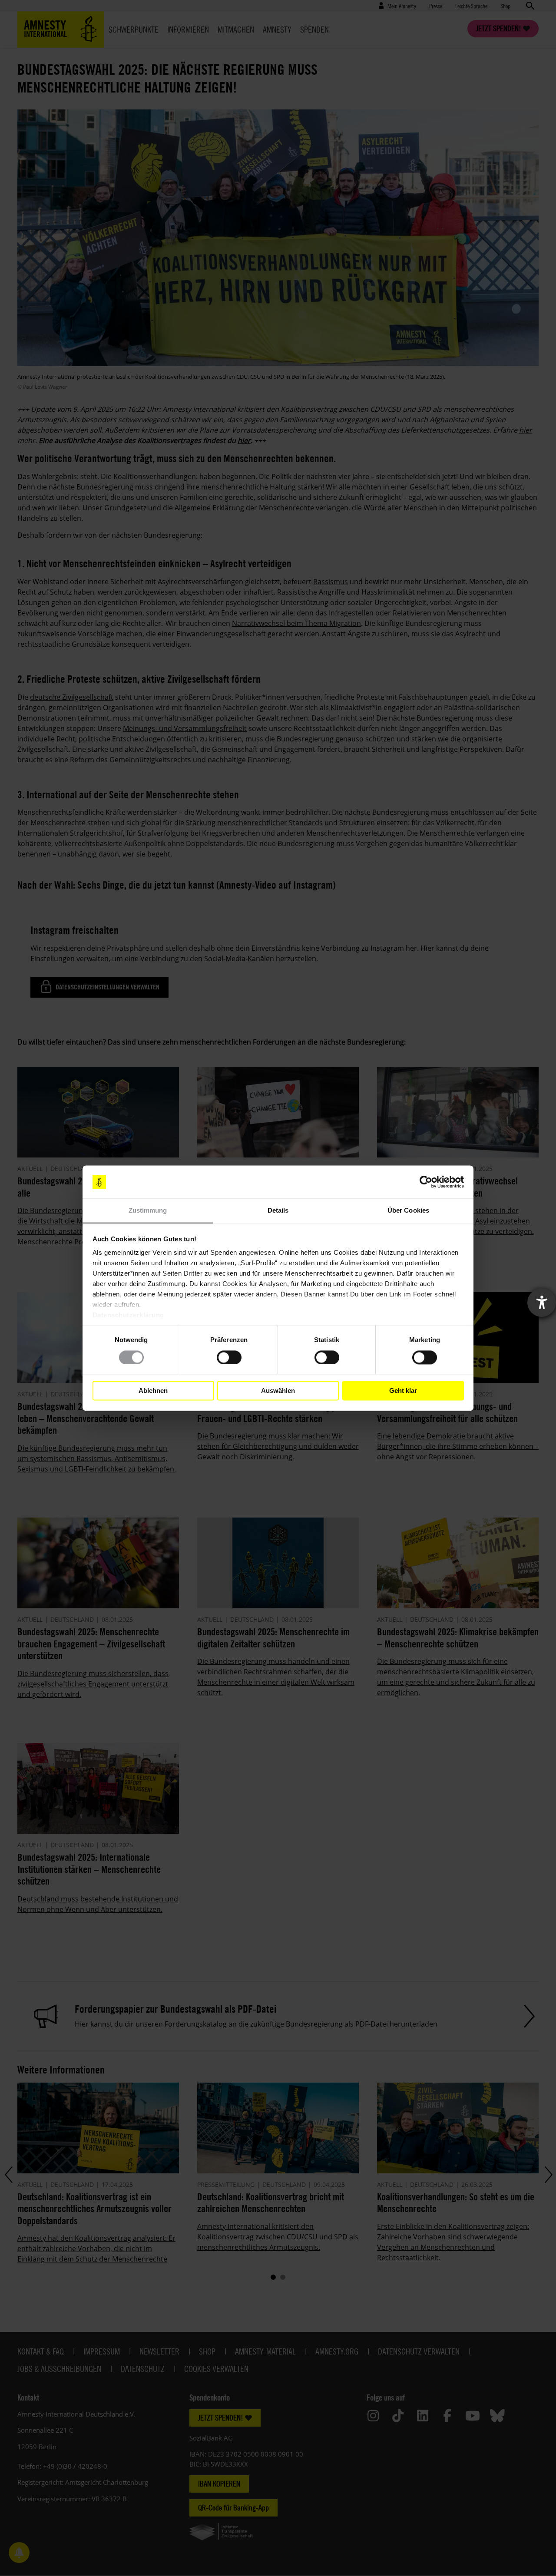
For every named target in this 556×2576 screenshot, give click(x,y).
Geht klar (403, 1391)
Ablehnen (153, 1391)
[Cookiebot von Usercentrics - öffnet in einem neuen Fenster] (426, 1182)
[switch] (229, 1357)
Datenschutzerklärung (128, 1315)
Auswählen (278, 1391)
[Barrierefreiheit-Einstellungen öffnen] (542, 1303)
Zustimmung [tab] (148, 1211)
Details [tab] (278, 1211)
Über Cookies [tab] (408, 1211)
